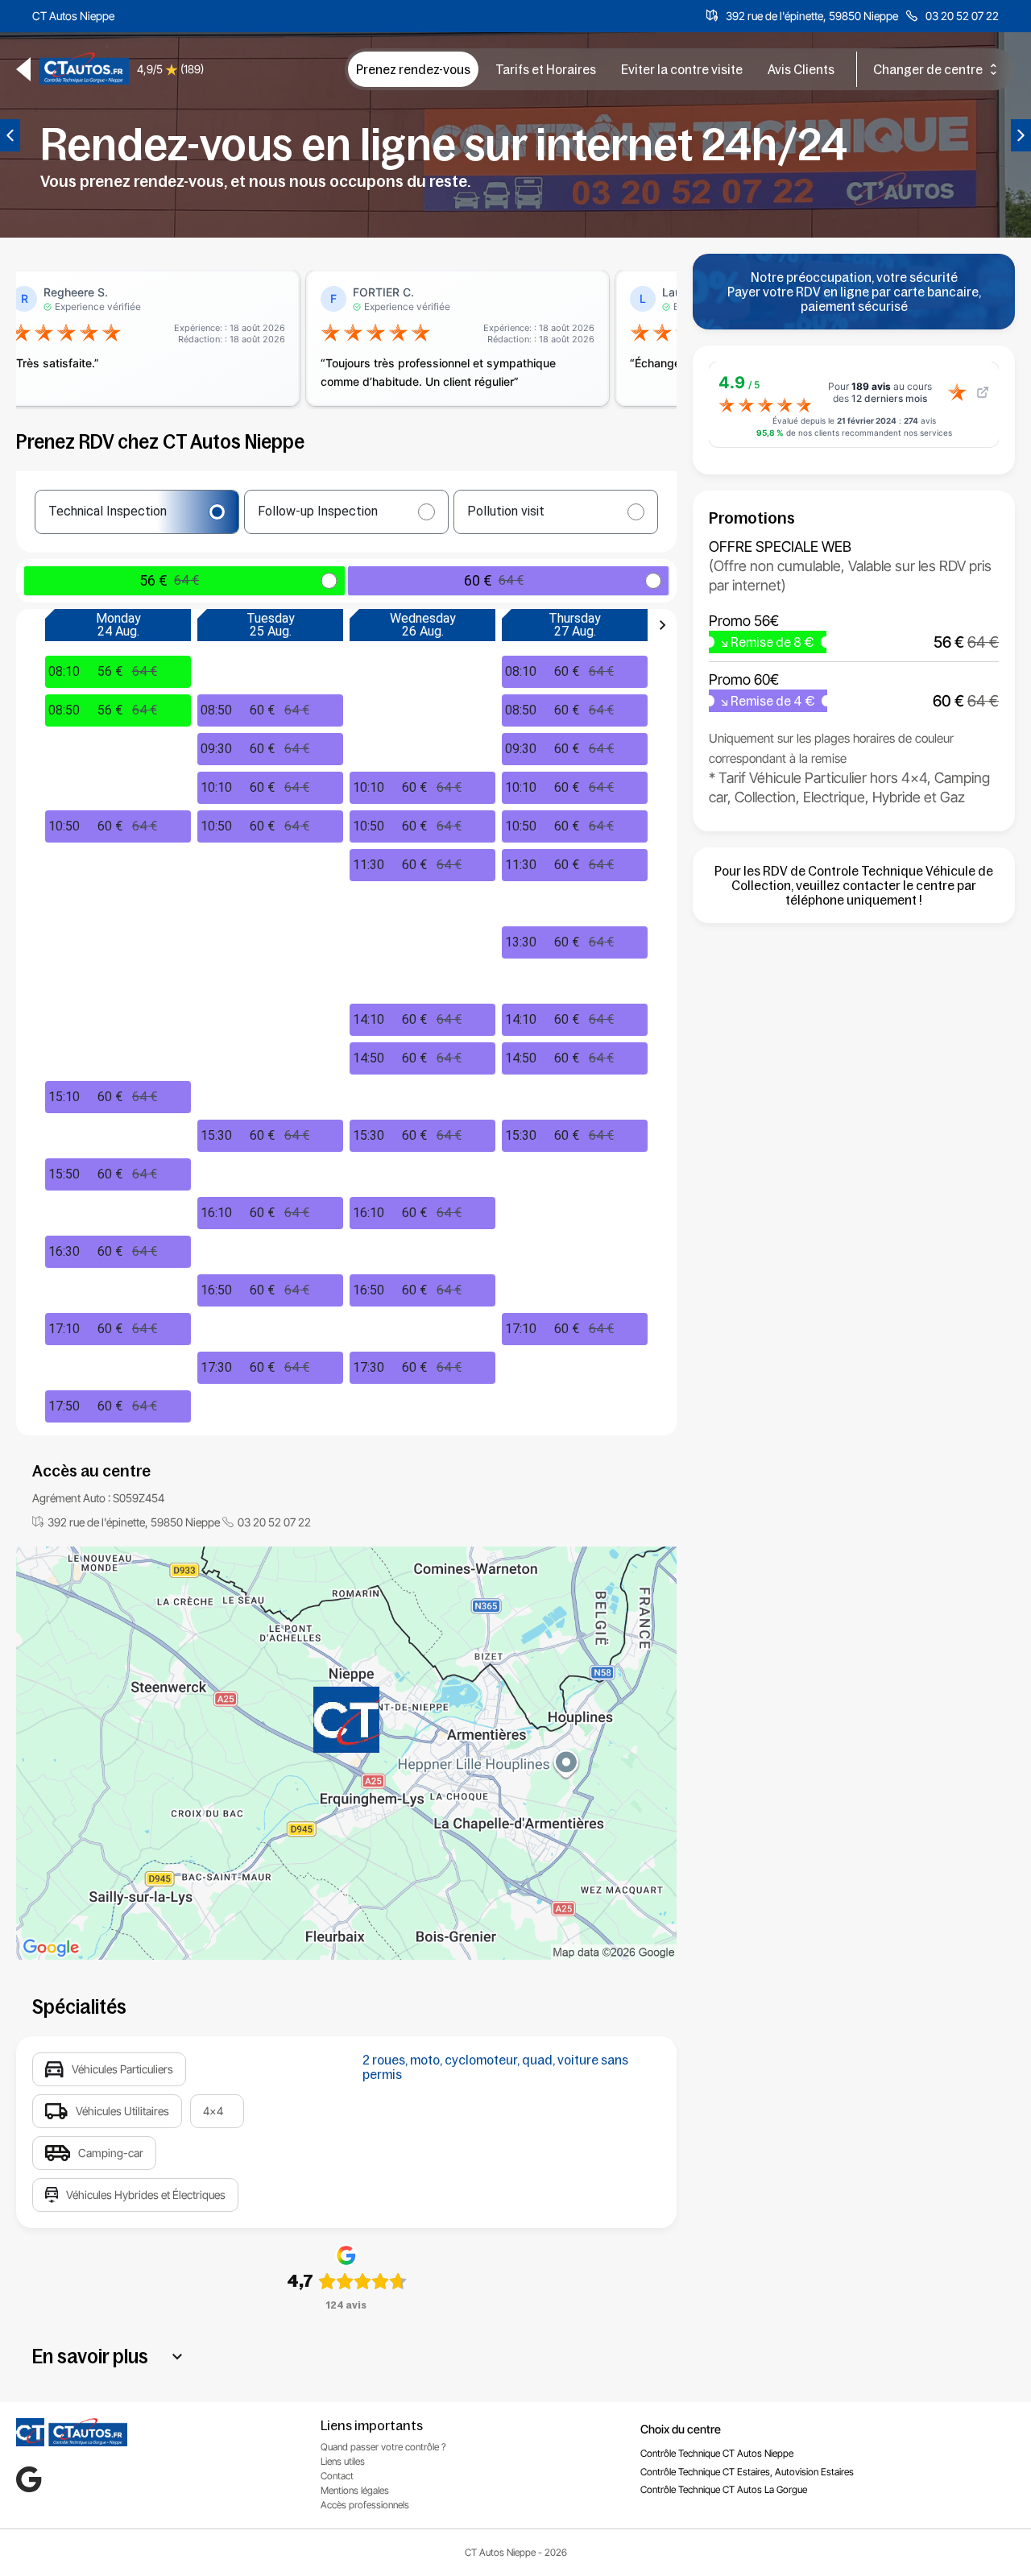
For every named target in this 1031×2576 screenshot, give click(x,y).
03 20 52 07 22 (962, 16)
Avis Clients (801, 69)
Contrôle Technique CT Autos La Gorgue (724, 2489)
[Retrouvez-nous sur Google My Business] (29, 2479)
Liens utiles (343, 2461)
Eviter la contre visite (682, 69)
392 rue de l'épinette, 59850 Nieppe (812, 16)
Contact (337, 2476)
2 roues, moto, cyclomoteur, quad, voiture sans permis (495, 2067)
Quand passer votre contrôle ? (383, 2447)
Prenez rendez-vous (413, 69)
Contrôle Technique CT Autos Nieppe (717, 2453)
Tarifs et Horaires (546, 69)
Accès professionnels (365, 2505)
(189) (192, 69)
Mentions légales (355, 2490)
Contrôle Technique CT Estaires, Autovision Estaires (747, 2472)
